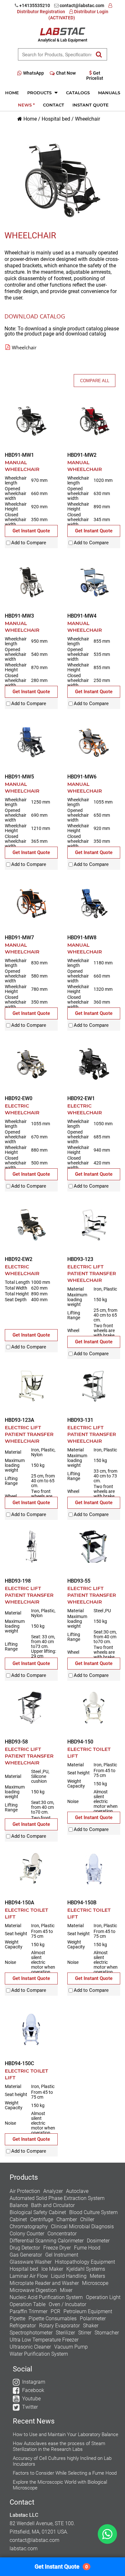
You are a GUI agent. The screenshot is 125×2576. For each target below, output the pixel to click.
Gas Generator (26, 2255)
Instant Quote (91, 105)
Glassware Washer (31, 2262)
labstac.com (24, 2548)
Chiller (87, 2219)
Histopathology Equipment (85, 2262)
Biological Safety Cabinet (38, 2212)
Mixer (66, 2290)
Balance (19, 2205)
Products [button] (40, 93)
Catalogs (78, 93)
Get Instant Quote (61, 2567)
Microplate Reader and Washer (44, 2283)
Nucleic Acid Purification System (46, 2297)
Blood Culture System (93, 2212)
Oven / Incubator (67, 2304)
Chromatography (29, 2226)
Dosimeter (98, 2241)
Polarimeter (93, 2318)
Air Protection (25, 2191)
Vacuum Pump (71, 2347)
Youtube (31, 2399)
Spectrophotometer (31, 2333)
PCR (55, 2311)
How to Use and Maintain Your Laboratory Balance (66, 2434)
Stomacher (107, 2333)
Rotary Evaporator (59, 2326)
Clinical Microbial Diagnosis (82, 2226)
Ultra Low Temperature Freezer (44, 2340)
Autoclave (77, 2191)
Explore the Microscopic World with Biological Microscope (60, 2485)
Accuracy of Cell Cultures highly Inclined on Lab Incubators (62, 2461)
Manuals (109, 93)
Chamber (67, 2219)
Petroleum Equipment (88, 2311)
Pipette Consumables (53, 2318)
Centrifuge (42, 2219)
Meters (97, 2276)
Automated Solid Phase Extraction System (57, 2198)
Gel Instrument (62, 2255)
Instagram (34, 2382)
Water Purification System (39, 2354)
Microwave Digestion (33, 2290)
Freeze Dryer (57, 2248)
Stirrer (85, 2333)
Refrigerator (23, 2326)
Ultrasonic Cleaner (30, 2347)
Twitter (30, 2407)
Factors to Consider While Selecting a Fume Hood (65, 2473)
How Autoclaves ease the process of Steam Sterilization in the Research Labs (59, 2446)
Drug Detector (25, 2248)
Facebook (33, 2390)
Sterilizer (65, 2333)
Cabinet (18, 2219)
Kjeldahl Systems (86, 2269)
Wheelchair (88, 119)
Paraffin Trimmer (29, 2311)
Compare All (95, 381)
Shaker (91, 2326)
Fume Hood (87, 2248)
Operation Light (103, 2297)
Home (12, 93)
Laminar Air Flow (29, 2276)
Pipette (17, 2318)
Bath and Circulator (53, 2205)
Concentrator (62, 2234)
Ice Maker (52, 2269)
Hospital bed (56, 119)
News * (26, 105)
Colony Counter (27, 2234)
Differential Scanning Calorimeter (47, 2241)
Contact (54, 105)
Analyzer (53, 2191)
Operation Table (28, 2304)
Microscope (95, 2283)
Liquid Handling (69, 2276)
